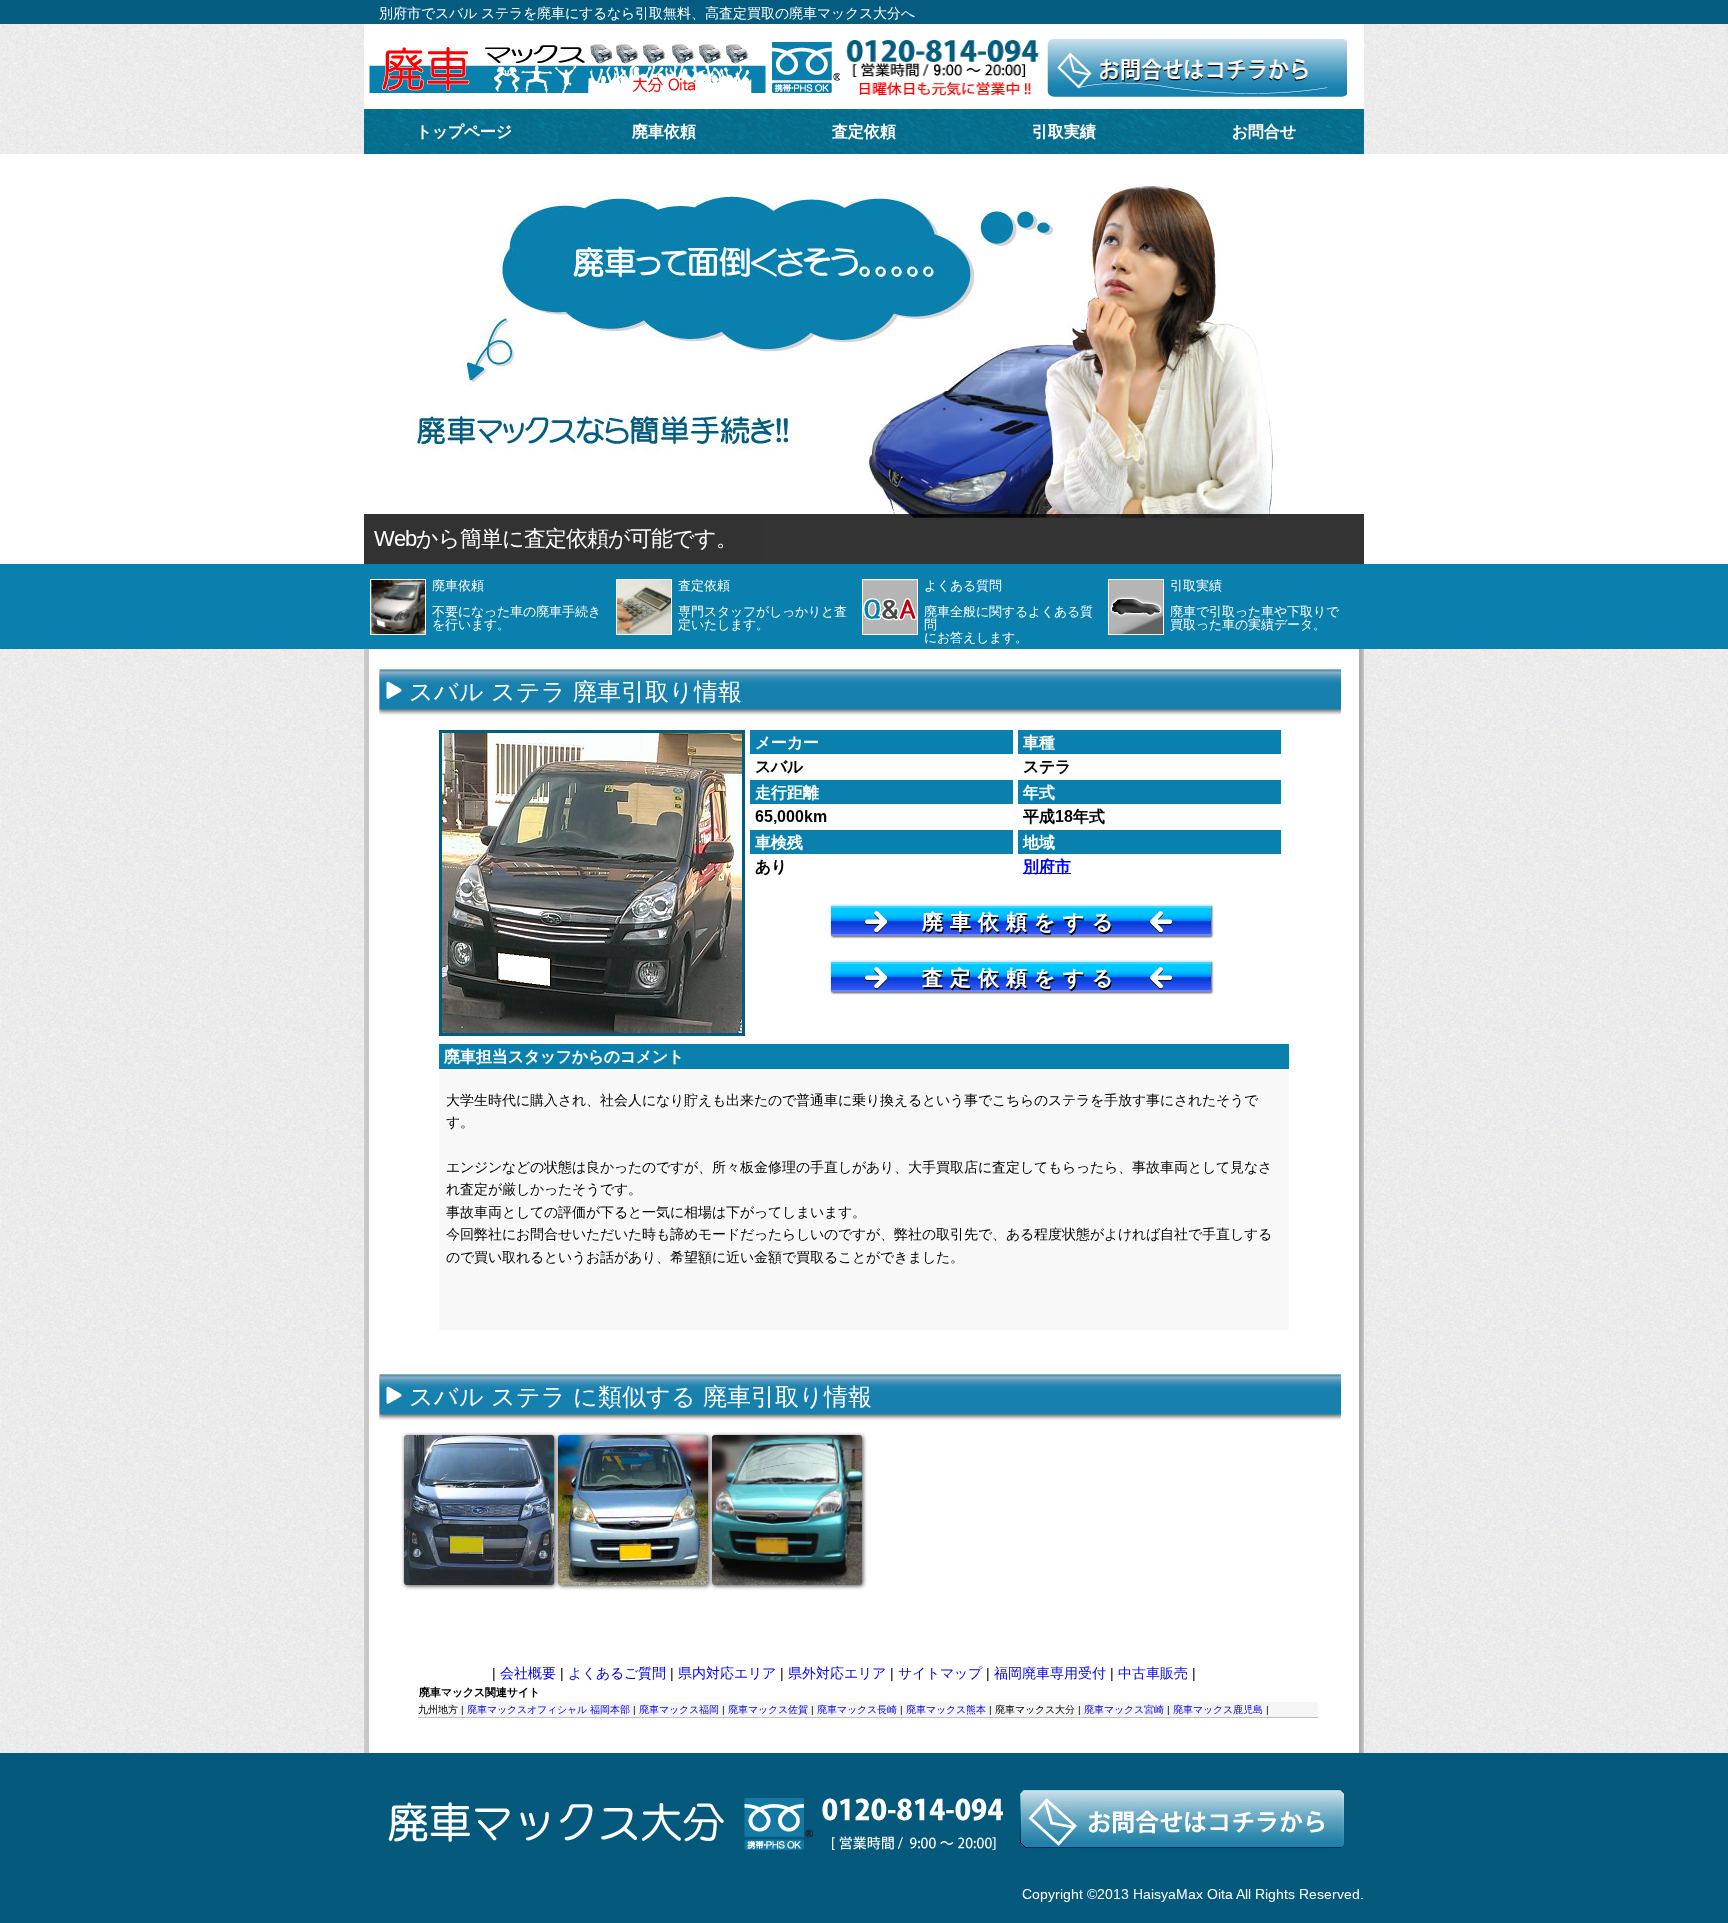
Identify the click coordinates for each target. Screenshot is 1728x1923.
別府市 (1047, 866)
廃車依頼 (664, 131)
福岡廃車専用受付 (1050, 1673)
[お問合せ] (863, 1876)
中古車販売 (1153, 1673)
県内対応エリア (727, 1673)
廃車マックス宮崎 (1124, 1709)
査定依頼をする (1021, 977)
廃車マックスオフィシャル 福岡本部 (548, 1709)
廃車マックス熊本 (946, 1709)
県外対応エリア (837, 1673)
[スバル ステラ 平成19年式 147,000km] (787, 1510)
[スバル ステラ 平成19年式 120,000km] (633, 1510)
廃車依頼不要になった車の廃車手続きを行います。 (516, 605)
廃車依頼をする (1021, 921)
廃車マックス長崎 (857, 1709)
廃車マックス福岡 (679, 1709)
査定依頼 (864, 131)
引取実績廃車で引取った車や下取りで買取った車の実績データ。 (1254, 605)
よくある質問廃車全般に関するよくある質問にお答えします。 (1008, 611)
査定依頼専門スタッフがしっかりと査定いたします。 (762, 605)
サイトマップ (940, 1673)
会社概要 (528, 1673)
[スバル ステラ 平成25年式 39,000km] (479, 1510)
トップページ (464, 131)
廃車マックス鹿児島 (1218, 1709)
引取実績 (1064, 131)
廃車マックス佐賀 (768, 1709)
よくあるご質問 (617, 1673)
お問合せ (1264, 131)
